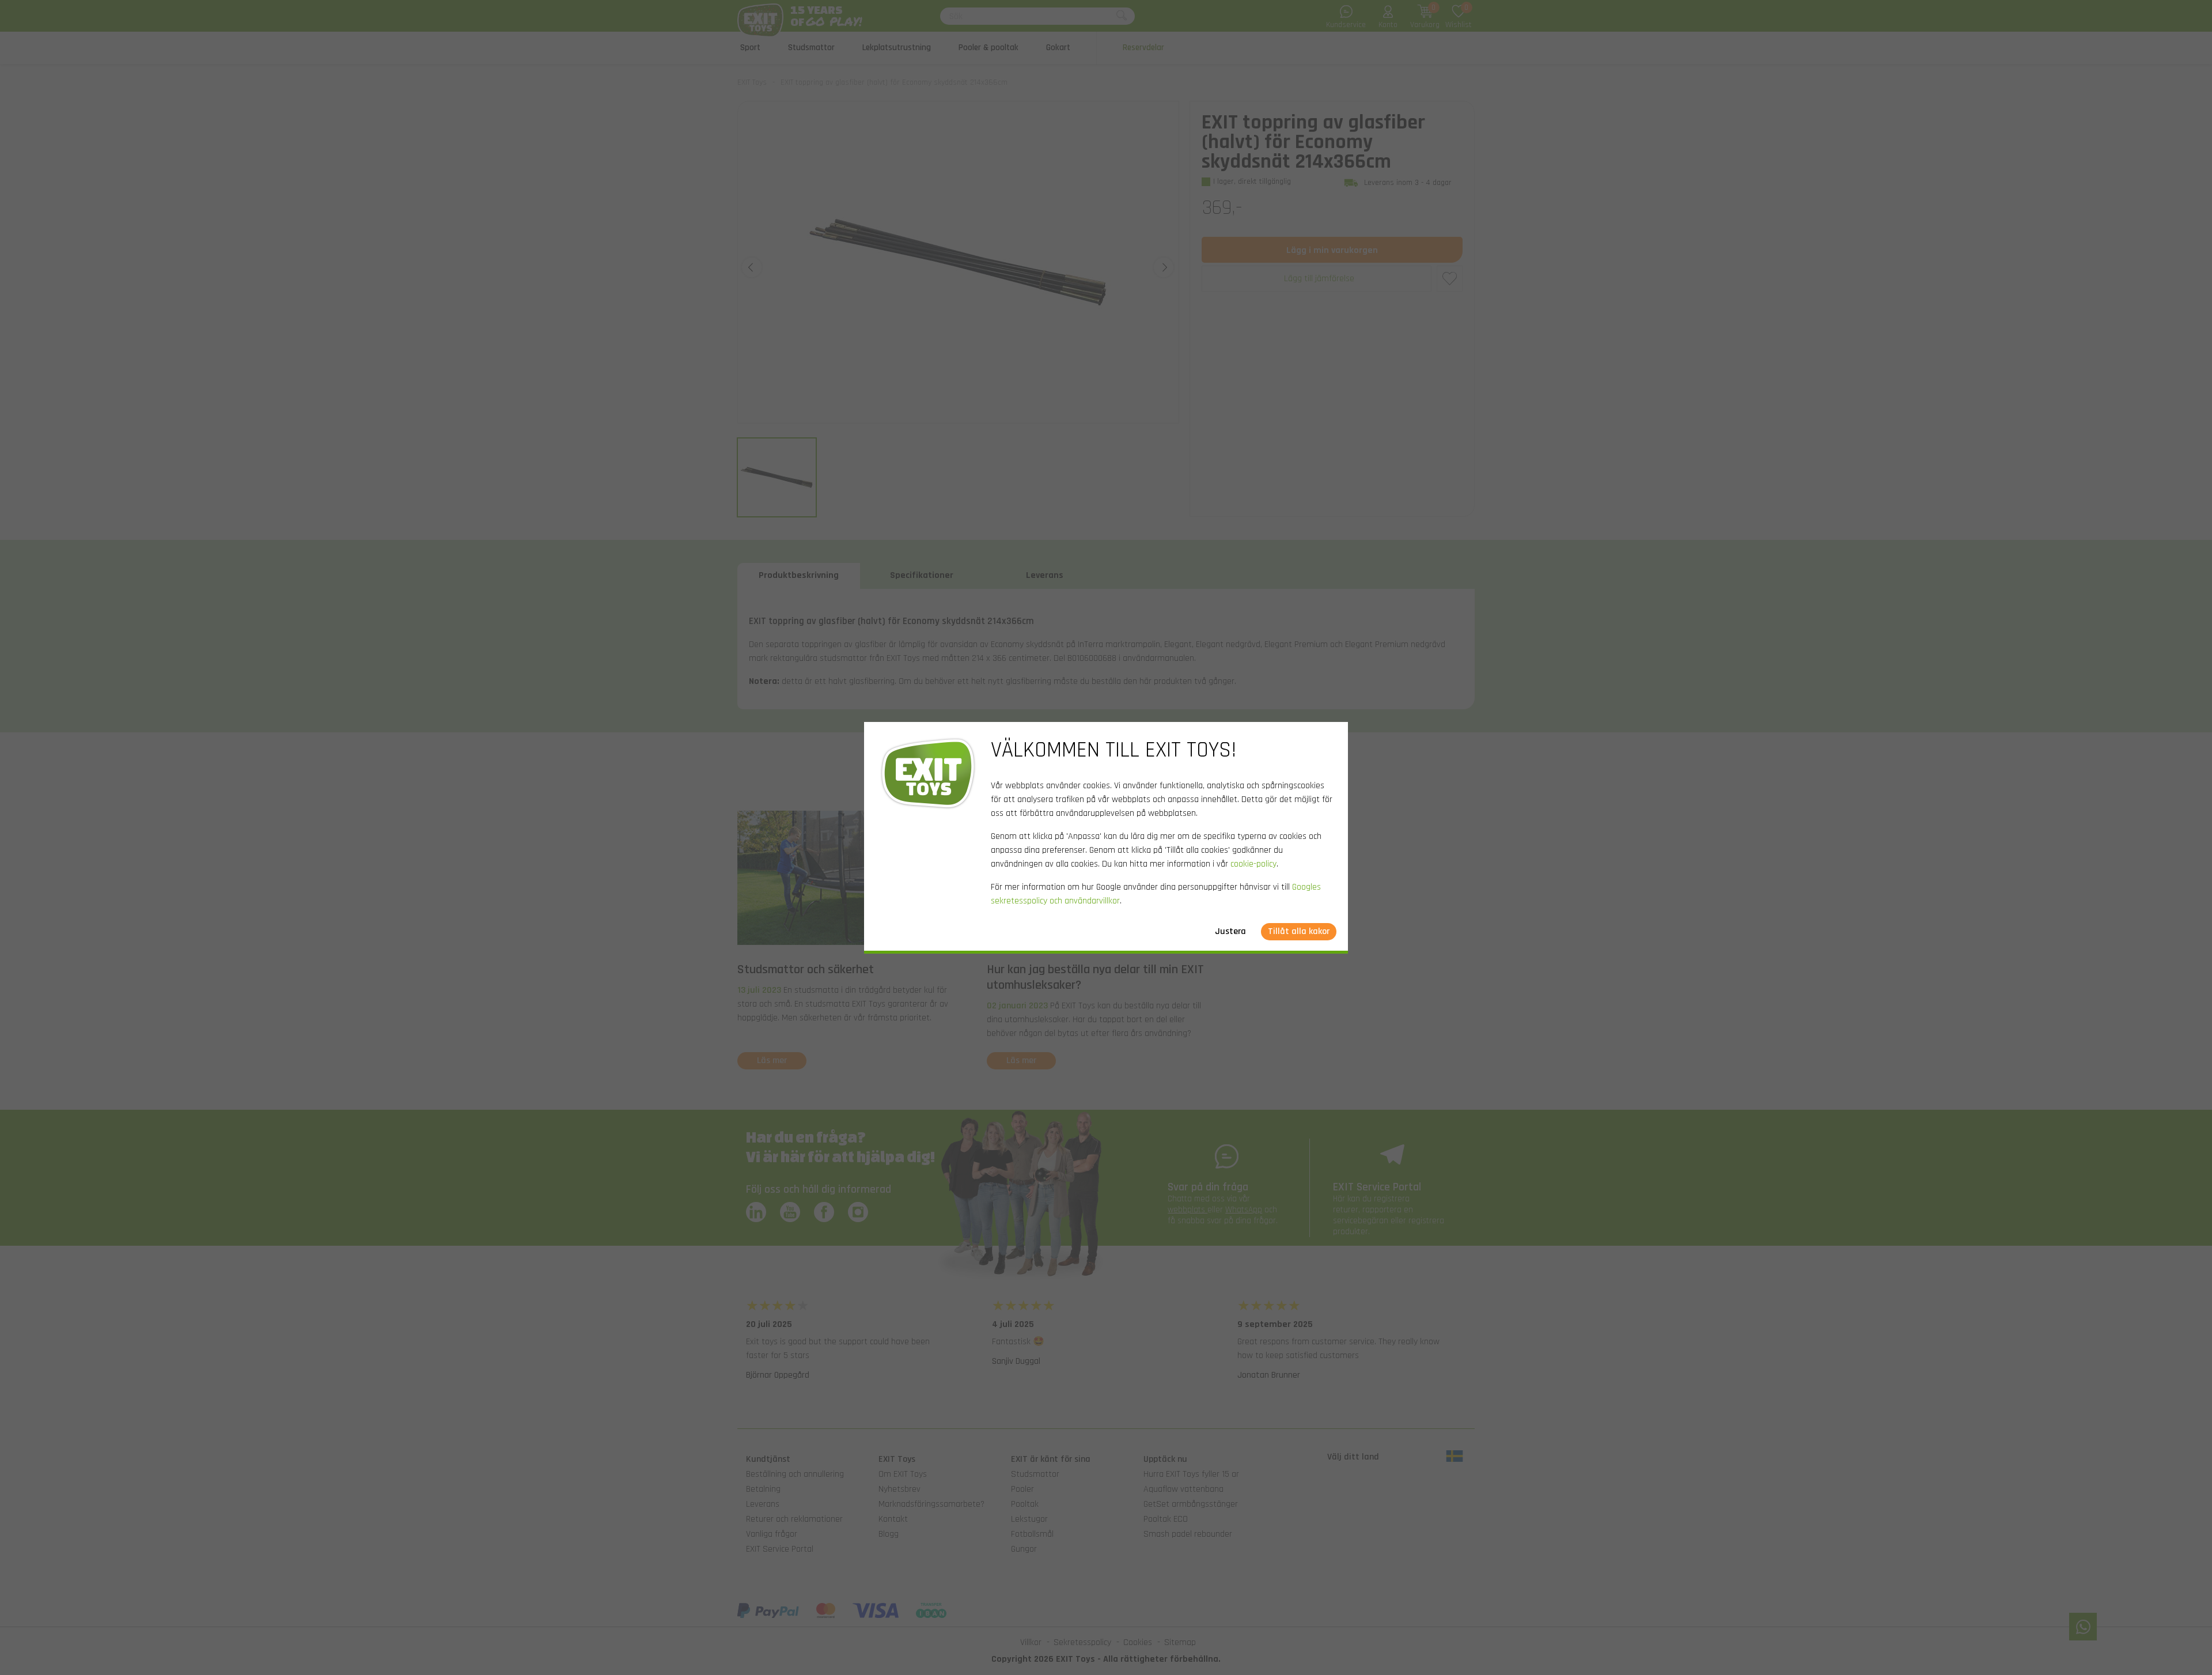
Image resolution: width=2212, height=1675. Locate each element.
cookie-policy (1253, 864)
